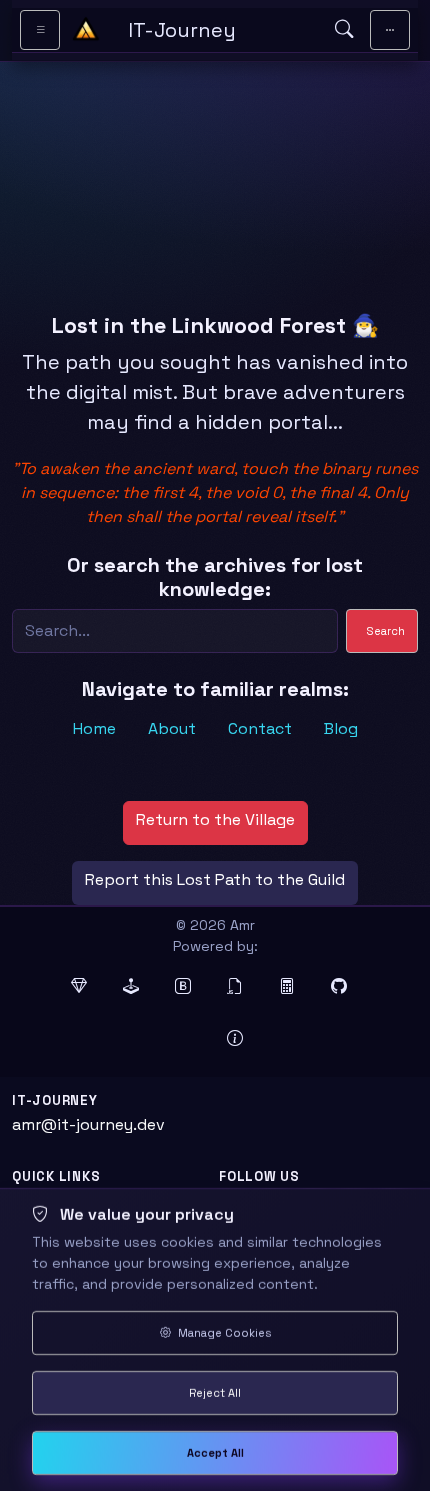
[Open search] (344, 30)
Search (386, 631)
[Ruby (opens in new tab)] (85, 987)
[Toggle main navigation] (390, 30)
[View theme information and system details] (241, 1039)
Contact (260, 728)
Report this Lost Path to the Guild (215, 879)
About (172, 728)
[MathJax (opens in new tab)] (293, 987)
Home (94, 728)
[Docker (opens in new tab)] (189, 1039)
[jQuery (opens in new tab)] (241, 987)
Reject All (215, 1393)
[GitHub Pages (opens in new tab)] (345, 987)
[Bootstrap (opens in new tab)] (189, 987)
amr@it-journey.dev (88, 1124)
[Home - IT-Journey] (86, 30)
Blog (341, 728)
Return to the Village (215, 819)
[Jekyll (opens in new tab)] (137, 987)
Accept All (215, 1453)
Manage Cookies (223, 1333)
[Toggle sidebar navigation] (40, 30)
